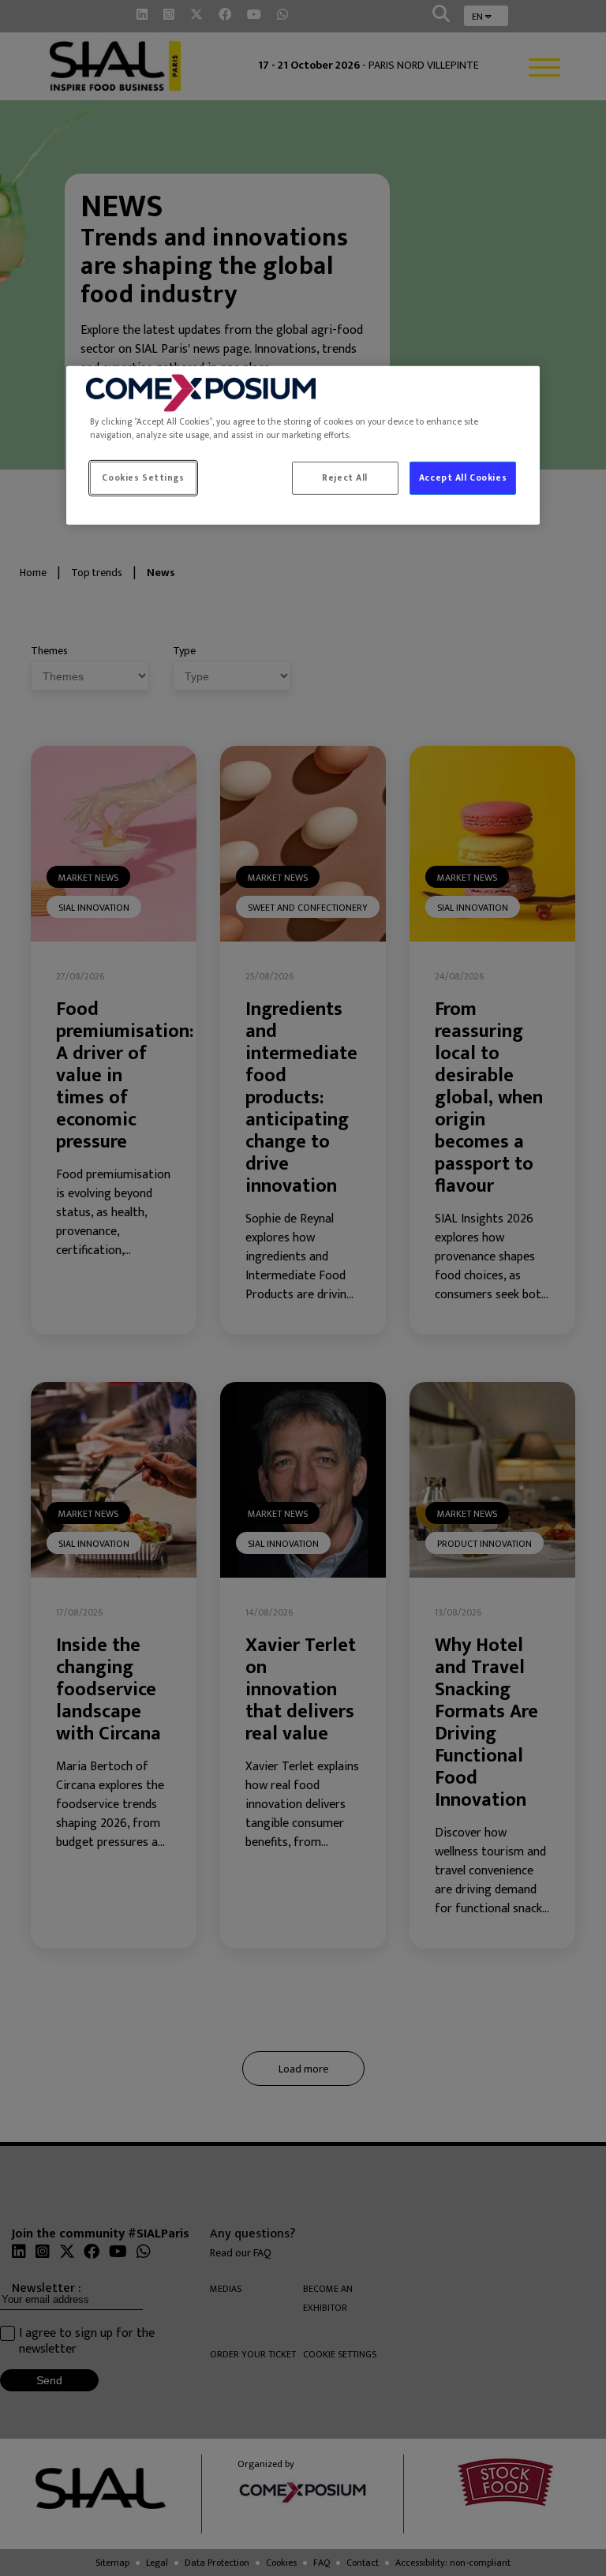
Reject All (345, 478)
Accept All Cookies (463, 478)
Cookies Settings (143, 478)
